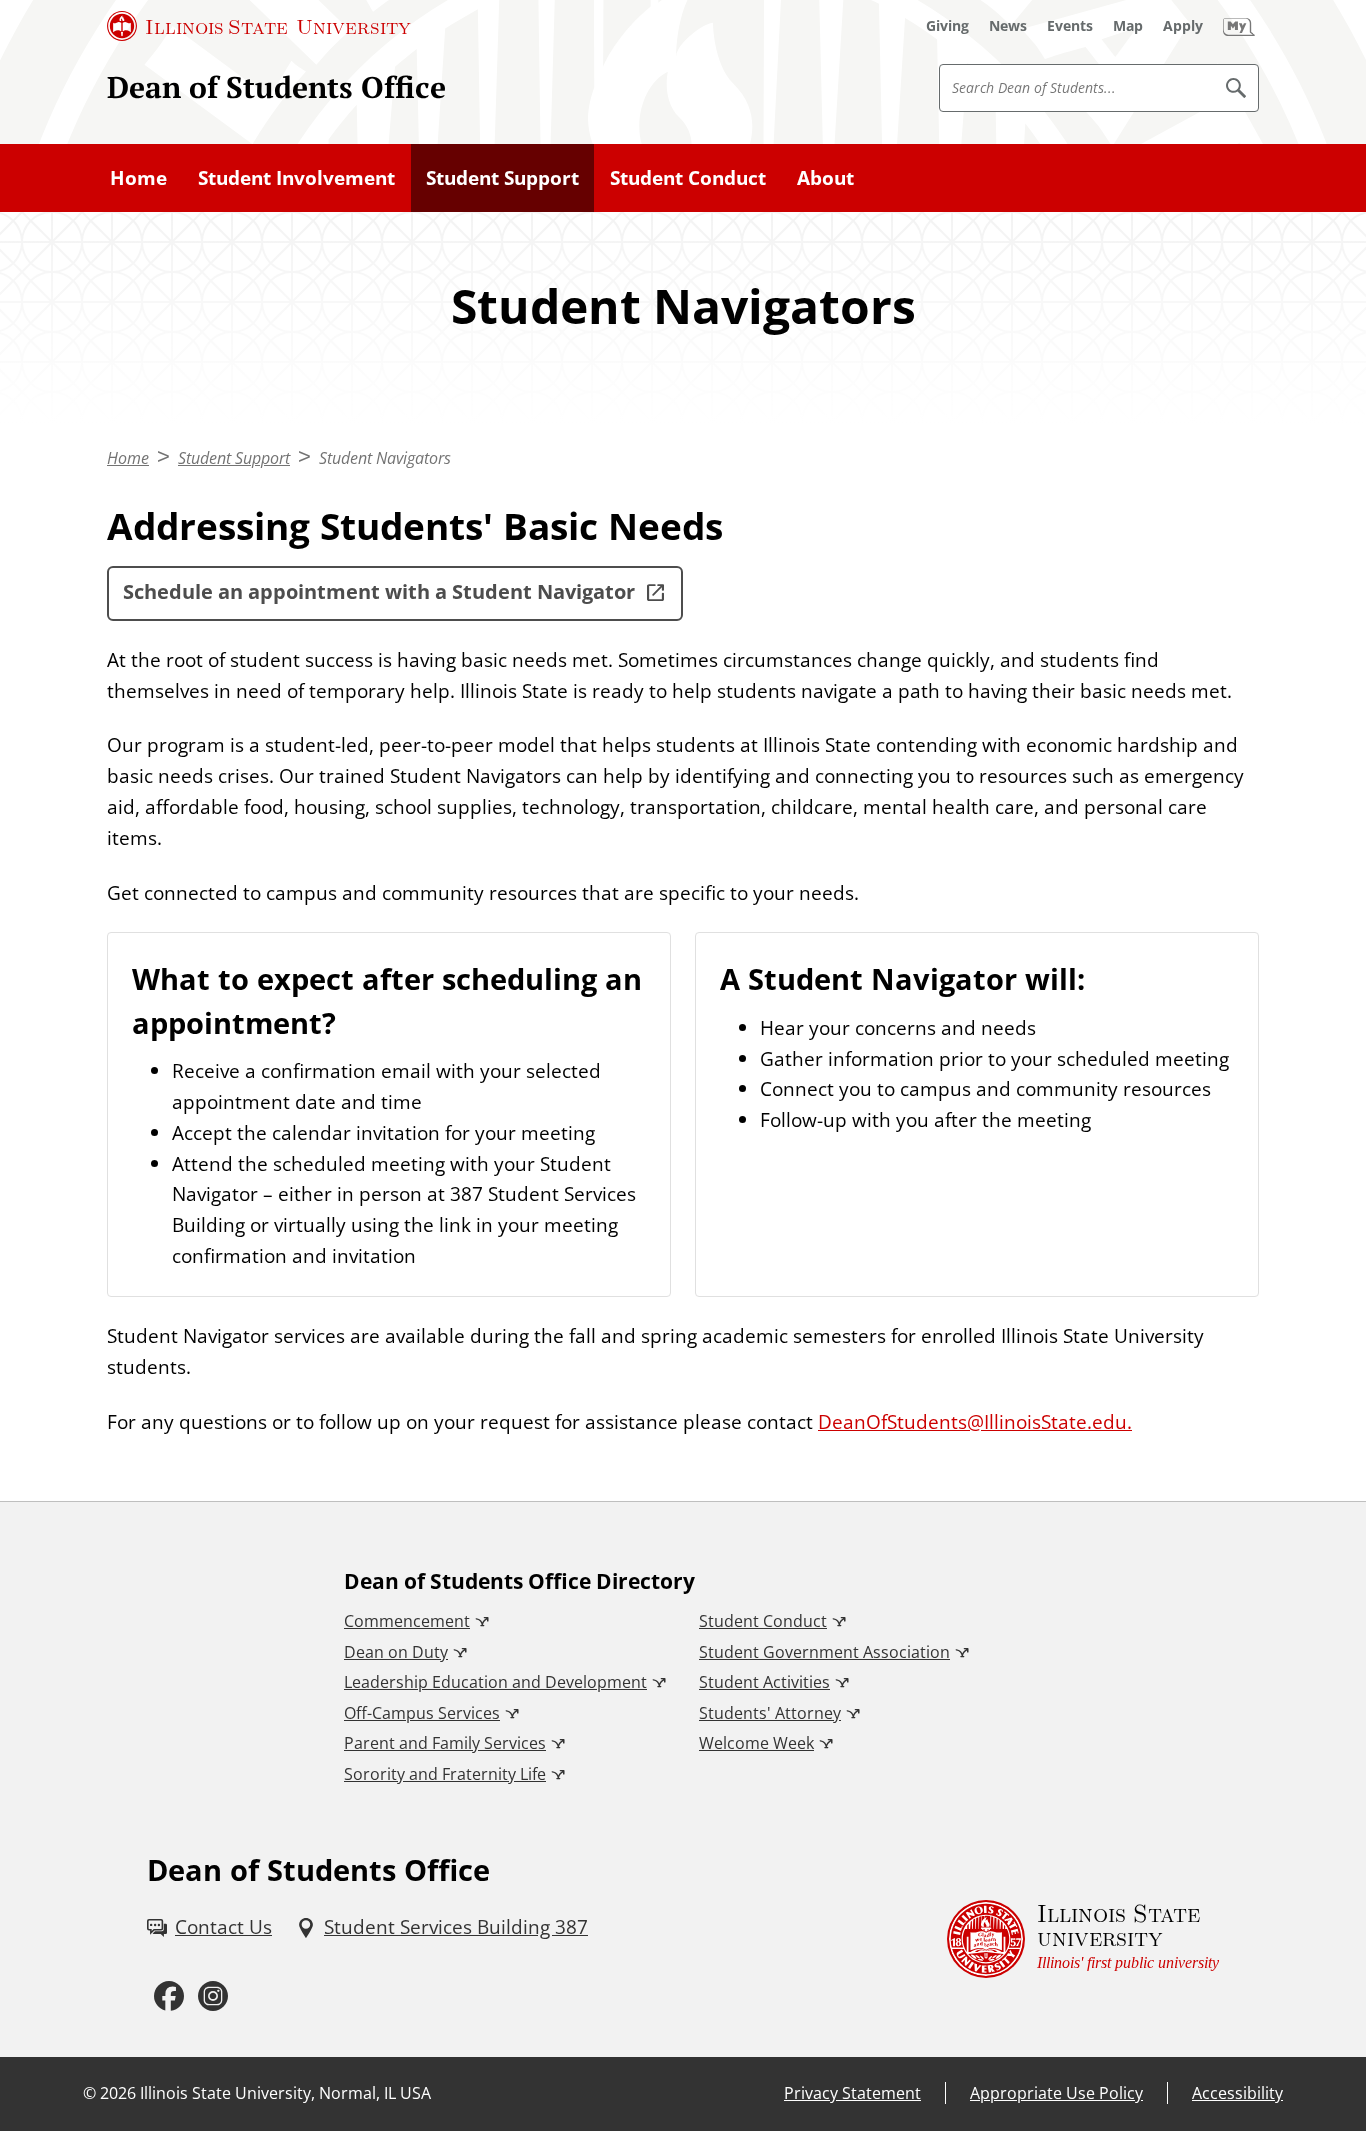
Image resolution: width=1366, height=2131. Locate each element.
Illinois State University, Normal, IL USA (285, 2093)
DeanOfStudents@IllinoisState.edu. (975, 1421)
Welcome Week (756, 1743)
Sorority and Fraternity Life (445, 1774)
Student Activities (764, 1682)
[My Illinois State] (1239, 26)
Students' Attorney (770, 1713)
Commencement (407, 1621)
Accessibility (1237, 2093)
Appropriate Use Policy (1056, 2093)
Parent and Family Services (445, 1743)
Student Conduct (688, 177)
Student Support (502, 177)
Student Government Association (824, 1652)
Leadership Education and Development (495, 1682)
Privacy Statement (852, 2093)
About (825, 177)
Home (138, 177)
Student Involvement (296, 177)
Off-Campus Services (422, 1713)
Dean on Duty (396, 1652)
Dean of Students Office (276, 87)
